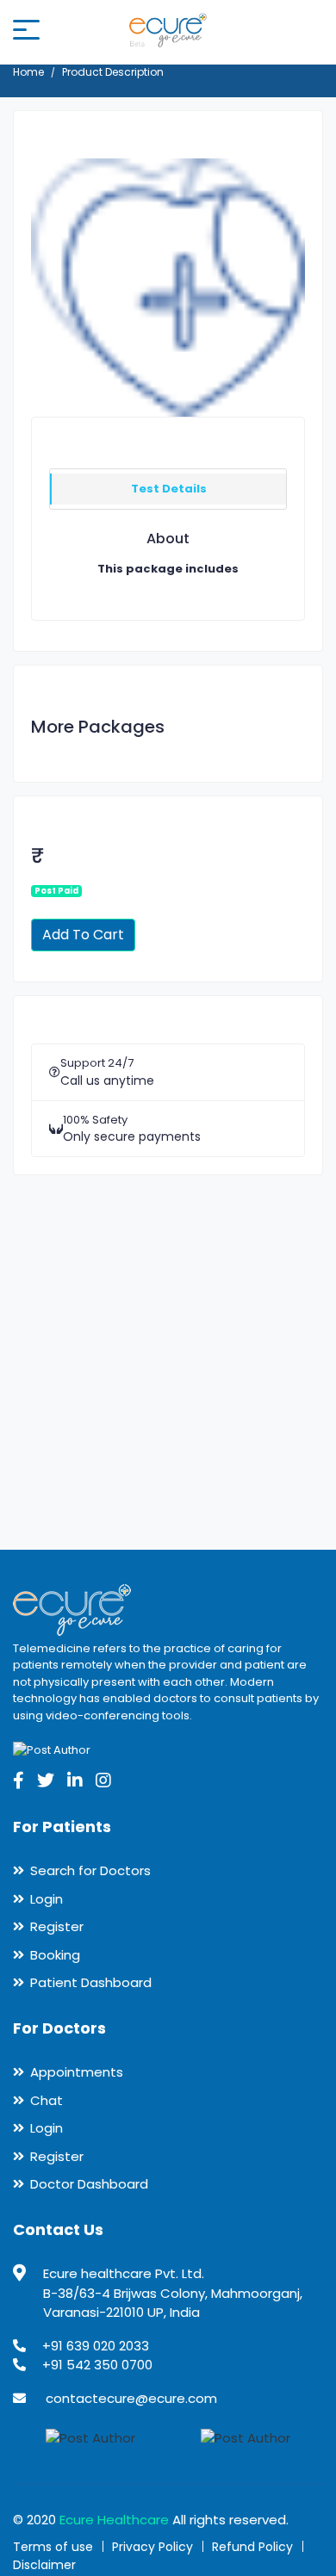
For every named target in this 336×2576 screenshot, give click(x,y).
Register (57, 1926)
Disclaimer (44, 2565)
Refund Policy (252, 2547)
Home (28, 72)
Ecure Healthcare (114, 2520)
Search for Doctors (90, 1870)
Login (47, 1899)
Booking (55, 1955)
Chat (47, 2100)
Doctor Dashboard (89, 2184)
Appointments (77, 2072)
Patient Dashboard (91, 1982)
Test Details (169, 489)
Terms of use (53, 2547)
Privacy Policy (152, 2547)
